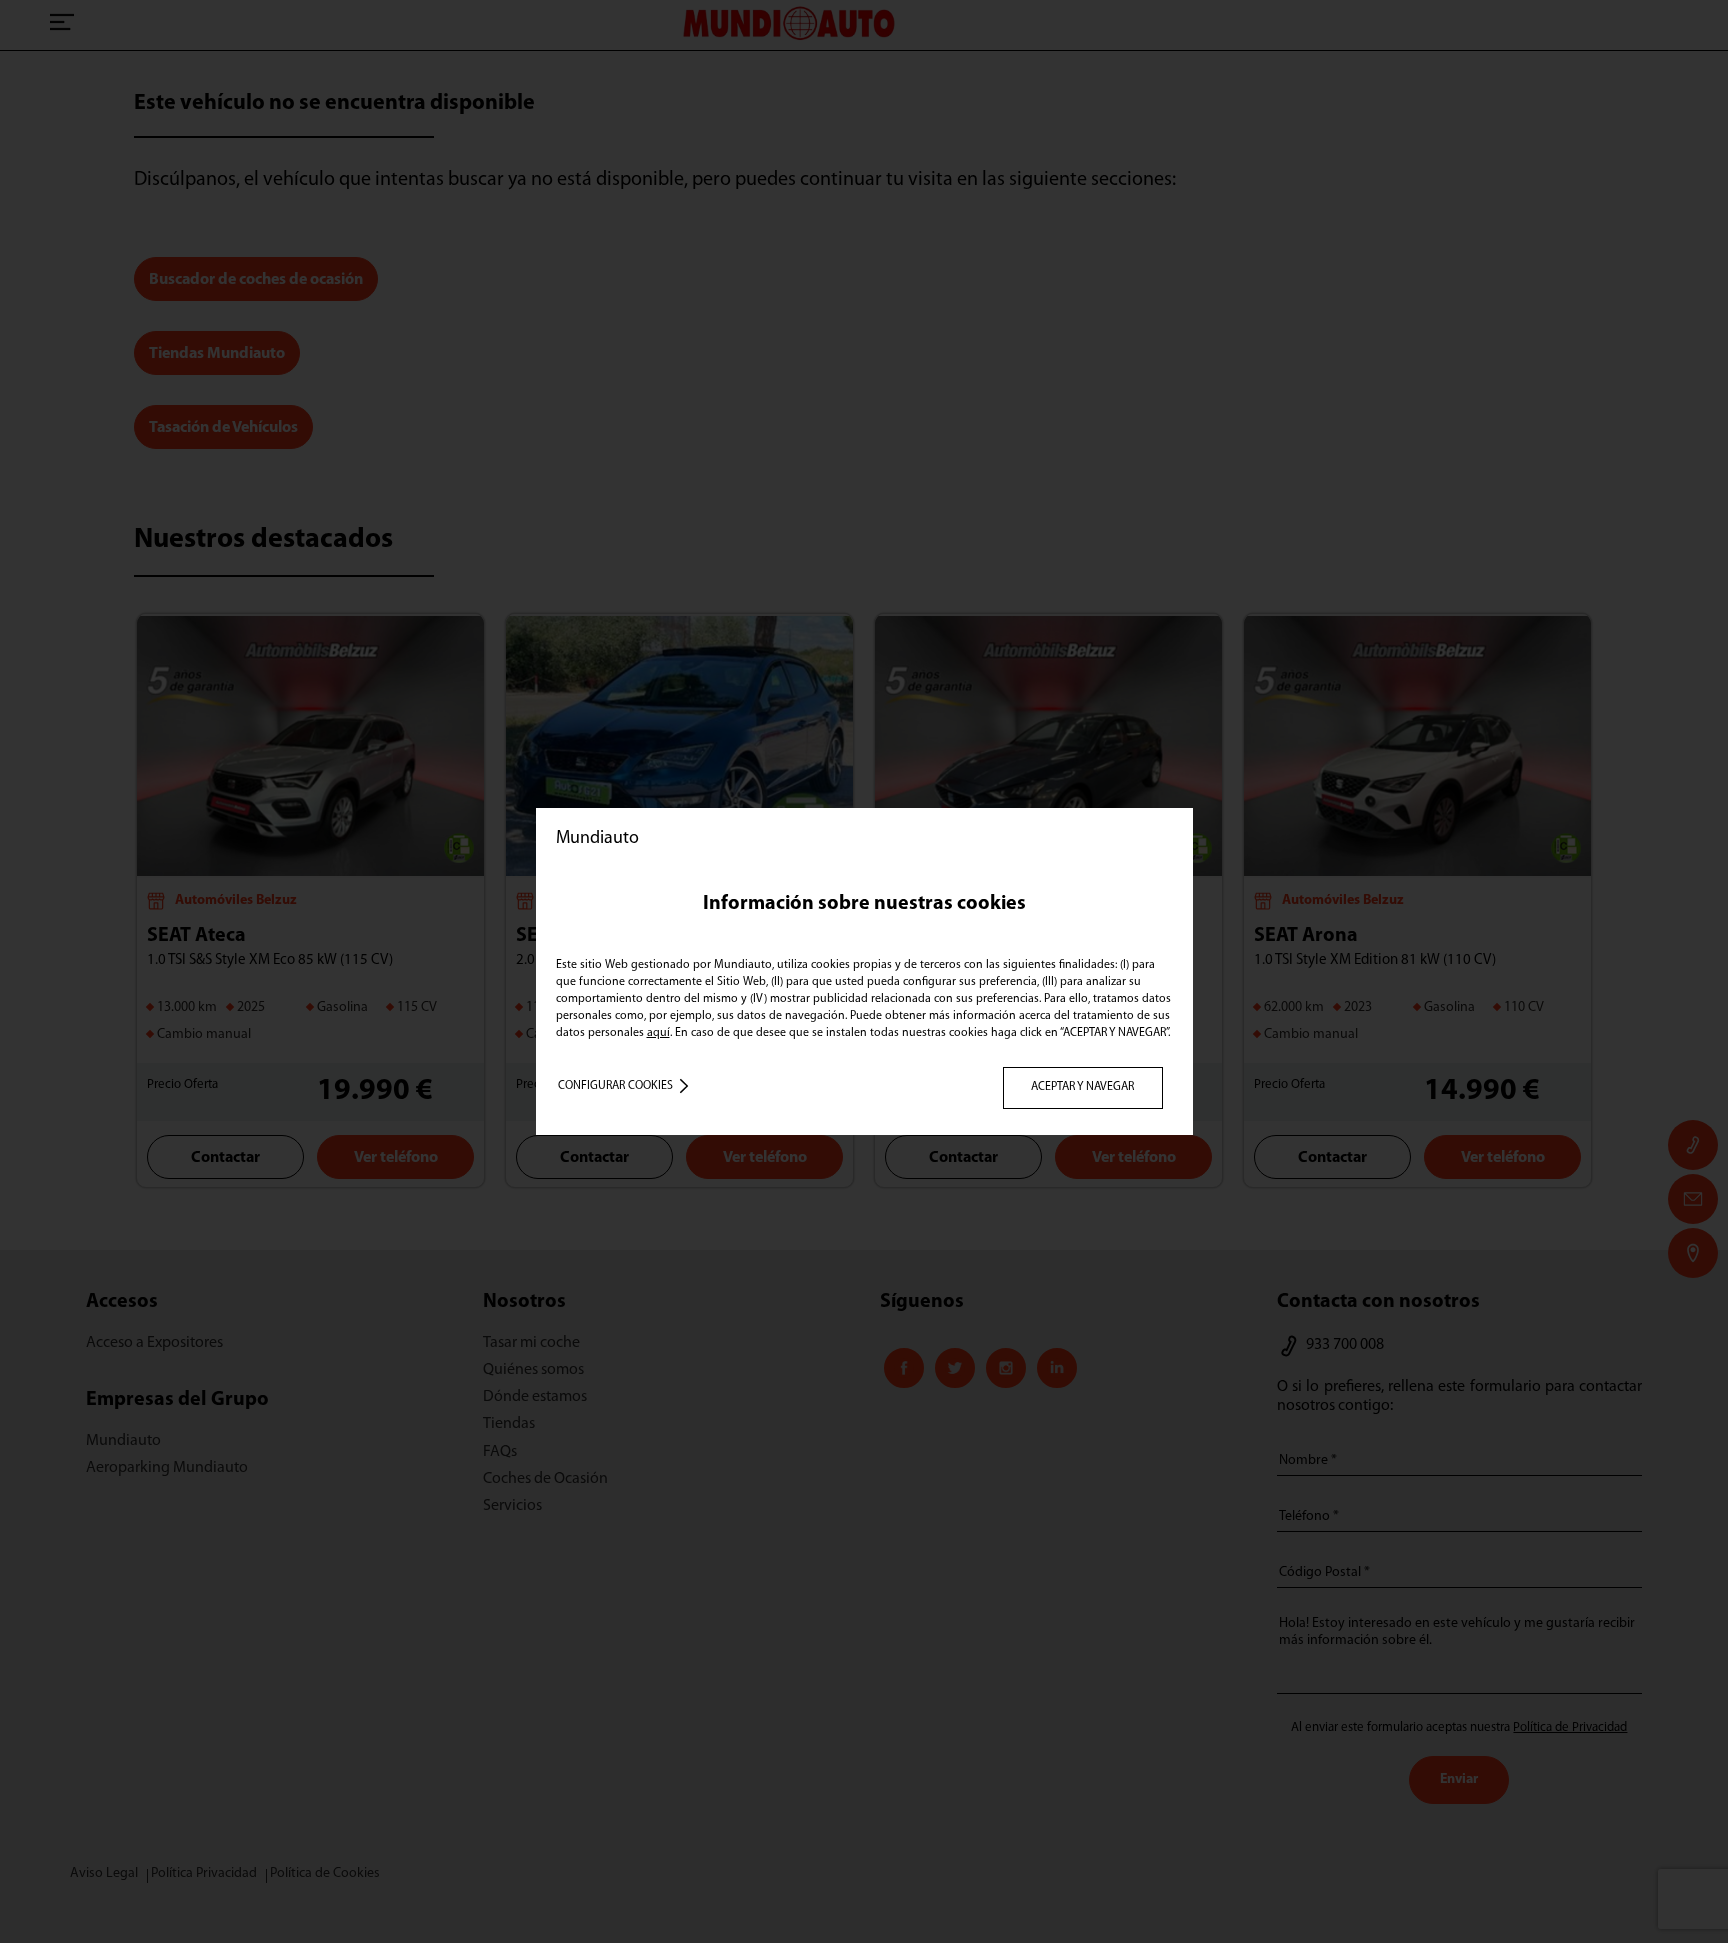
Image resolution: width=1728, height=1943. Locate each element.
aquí (658, 1033)
